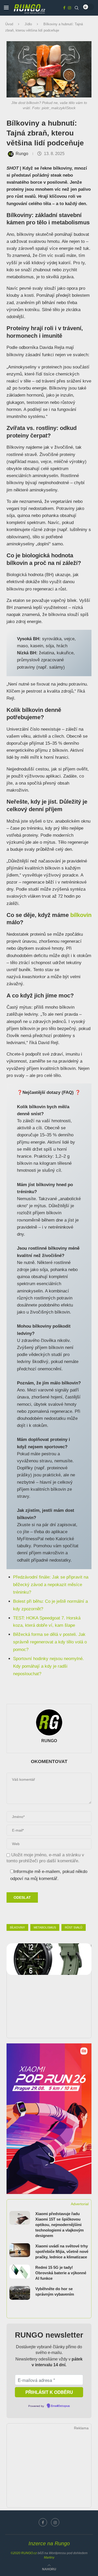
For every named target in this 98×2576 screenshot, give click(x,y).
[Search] (77, 8)
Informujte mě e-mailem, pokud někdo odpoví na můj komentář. (49, 1875)
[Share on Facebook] (52, 1913)
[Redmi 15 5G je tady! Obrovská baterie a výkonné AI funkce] (20, 2272)
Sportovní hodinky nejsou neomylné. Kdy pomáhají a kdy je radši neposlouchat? (48, 1666)
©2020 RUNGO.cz (24, 2553)
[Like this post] (39, 1913)
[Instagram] (70, 8)
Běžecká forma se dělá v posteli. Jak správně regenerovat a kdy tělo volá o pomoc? (50, 1642)
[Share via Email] (64, 1913)
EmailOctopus (60, 2406)
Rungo (22, 154)
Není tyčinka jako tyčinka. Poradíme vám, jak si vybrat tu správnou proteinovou (47, 172)
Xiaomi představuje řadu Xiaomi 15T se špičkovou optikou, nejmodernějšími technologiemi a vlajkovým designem (59, 2225)
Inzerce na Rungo (49, 2543)
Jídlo (28, 24)
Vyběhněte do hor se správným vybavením (55, 2291)
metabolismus (45, 1927)
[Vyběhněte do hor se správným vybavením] (20, 2293)
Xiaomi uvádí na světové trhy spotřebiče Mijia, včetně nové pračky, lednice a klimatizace (62, 2251)
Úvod (9, 24)
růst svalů (74, 1927)
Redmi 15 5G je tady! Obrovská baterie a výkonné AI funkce (61, 2273)
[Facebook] (64, 8)
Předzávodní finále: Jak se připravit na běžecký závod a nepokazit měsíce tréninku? (51, 1585)
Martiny (49, 2557)
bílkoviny (17, 1927)
